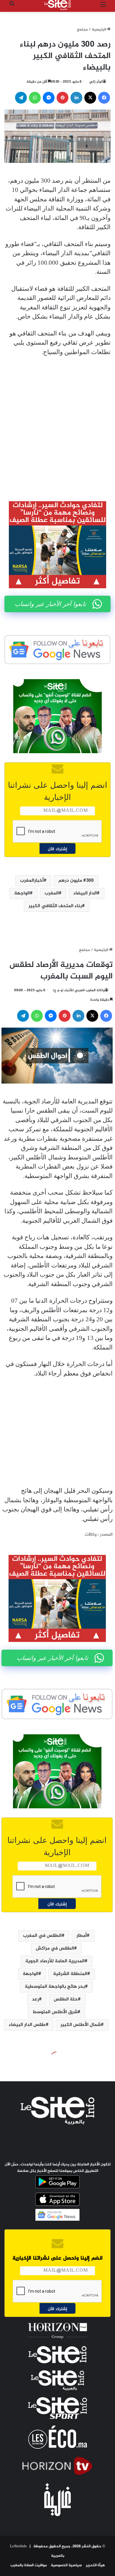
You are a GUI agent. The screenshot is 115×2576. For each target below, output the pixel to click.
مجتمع (82, 30)
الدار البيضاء (85, 893)
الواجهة (22, 893)
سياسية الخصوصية (66, 2565)
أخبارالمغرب (32, 881)
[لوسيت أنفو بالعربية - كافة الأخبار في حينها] (57, 5)
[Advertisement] (57, 424)
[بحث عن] (12, 7)
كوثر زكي (96, 82)
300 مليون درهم (76, 881)
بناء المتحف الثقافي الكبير (55, 906)
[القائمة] (103, 7)
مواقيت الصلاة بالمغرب (29, 2565)
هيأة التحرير (95, 2565)
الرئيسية (99, 30)
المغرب (52, 893)
